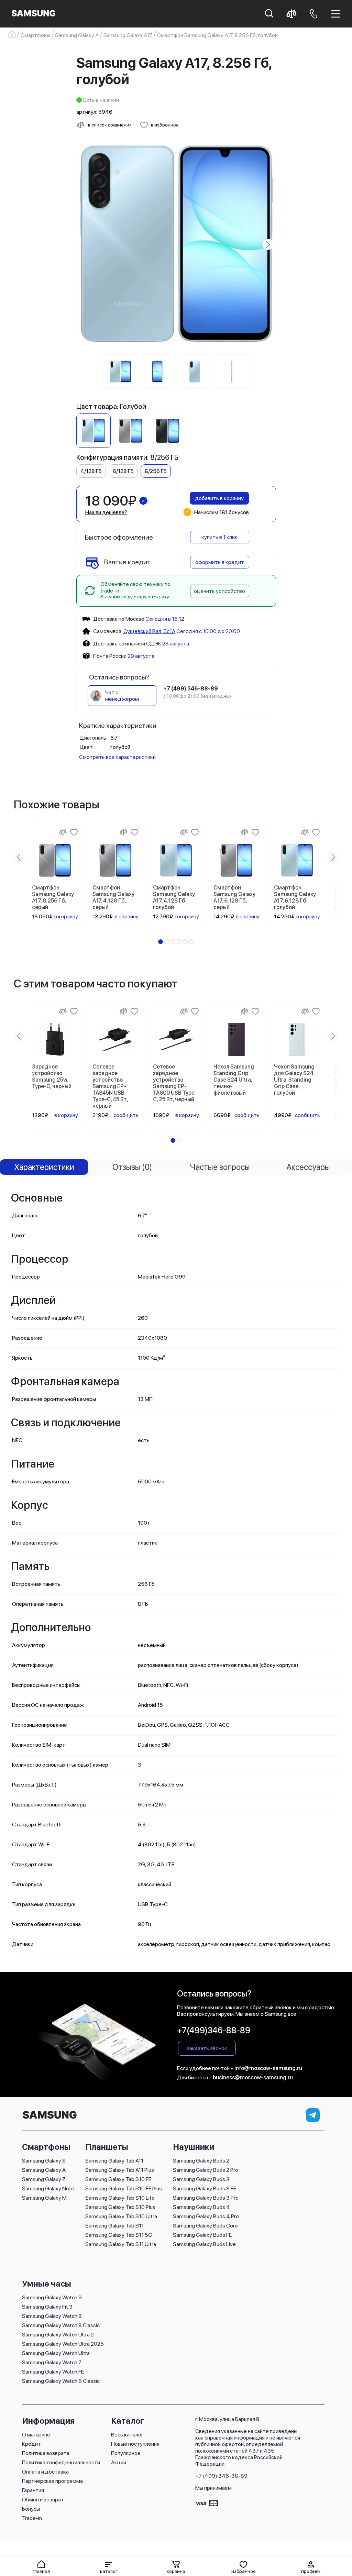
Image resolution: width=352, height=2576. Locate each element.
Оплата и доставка (45, 2472)
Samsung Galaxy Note (48, 2188)
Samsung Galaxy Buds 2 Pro (206, 2170)
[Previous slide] (85, 244)
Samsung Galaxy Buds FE (202, 2235)
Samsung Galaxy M (44, 2198)
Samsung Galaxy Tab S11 (114, 2226)
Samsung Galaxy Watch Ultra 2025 (63, 2344)
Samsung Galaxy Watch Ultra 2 (58, 2335)
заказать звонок (207, 2048)
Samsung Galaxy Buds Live (204, 2244)
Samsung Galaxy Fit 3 (47, 2307)
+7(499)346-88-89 (214, 2030)
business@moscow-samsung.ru (253, 2077)
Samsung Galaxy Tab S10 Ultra (121, 2216)
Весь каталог (127, 2435)
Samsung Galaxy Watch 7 (52, 2362)
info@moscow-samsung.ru (268, 2068)
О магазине (36, 2435)
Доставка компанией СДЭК (127, 644)
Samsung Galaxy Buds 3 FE (205, 2188)
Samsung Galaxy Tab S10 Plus (120, 2207)
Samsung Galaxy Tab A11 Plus (120, 2170)
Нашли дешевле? (106, 512)
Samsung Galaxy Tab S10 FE (118, 2179)
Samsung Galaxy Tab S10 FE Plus (124, 2188)
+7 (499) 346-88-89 (221, 2476)
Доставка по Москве (119, 619)
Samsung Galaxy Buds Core (205, 2226)
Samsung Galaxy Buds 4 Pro (206, 2216)
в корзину (66, 916)
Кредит (31, 2444)
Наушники (194, 2147)
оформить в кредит (220, 562)
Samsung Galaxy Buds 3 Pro (206, 2198)
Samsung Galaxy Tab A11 (114, 2161)
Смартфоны (46, 2147)
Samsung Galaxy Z (44, 2179)
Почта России (110, 656)
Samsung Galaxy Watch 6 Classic (61, 2381)
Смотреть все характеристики (117, 757)
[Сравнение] (63, 832)
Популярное (126, 2453)
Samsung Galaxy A (44, 2170)
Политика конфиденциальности (61, 2462)
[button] (109, 2567)
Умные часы (47, 2284)
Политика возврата (46, 2453)
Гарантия (33, 2490)
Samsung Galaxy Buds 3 (201, 2179)
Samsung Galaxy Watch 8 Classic (61, 2325)
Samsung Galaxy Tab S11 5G (119, 2235)
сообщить (126, 1115)
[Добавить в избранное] (74, 832)
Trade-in (32, 2518)
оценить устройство (219, 591)
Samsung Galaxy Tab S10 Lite (120, 2198)
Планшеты (107, 2147)
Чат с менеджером (122, 696)
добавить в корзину (219, 498)
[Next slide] (268, 244)
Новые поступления (135, 2444)
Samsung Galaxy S (44, 2161)
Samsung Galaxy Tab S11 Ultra (121, 2244)
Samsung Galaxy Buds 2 (201, 2161)
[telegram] (313, 2115)
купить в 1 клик (219, 537)
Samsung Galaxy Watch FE (53, 2372)
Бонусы (31, 2509)
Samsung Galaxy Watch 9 (52, 2297)
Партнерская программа (52, 2481)
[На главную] (49, 2119)
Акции (119, 2462)
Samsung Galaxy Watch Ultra (56, 2353)
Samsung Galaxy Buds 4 (201, 2207)
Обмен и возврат (43, 2500)
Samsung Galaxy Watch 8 (52, 2316)
